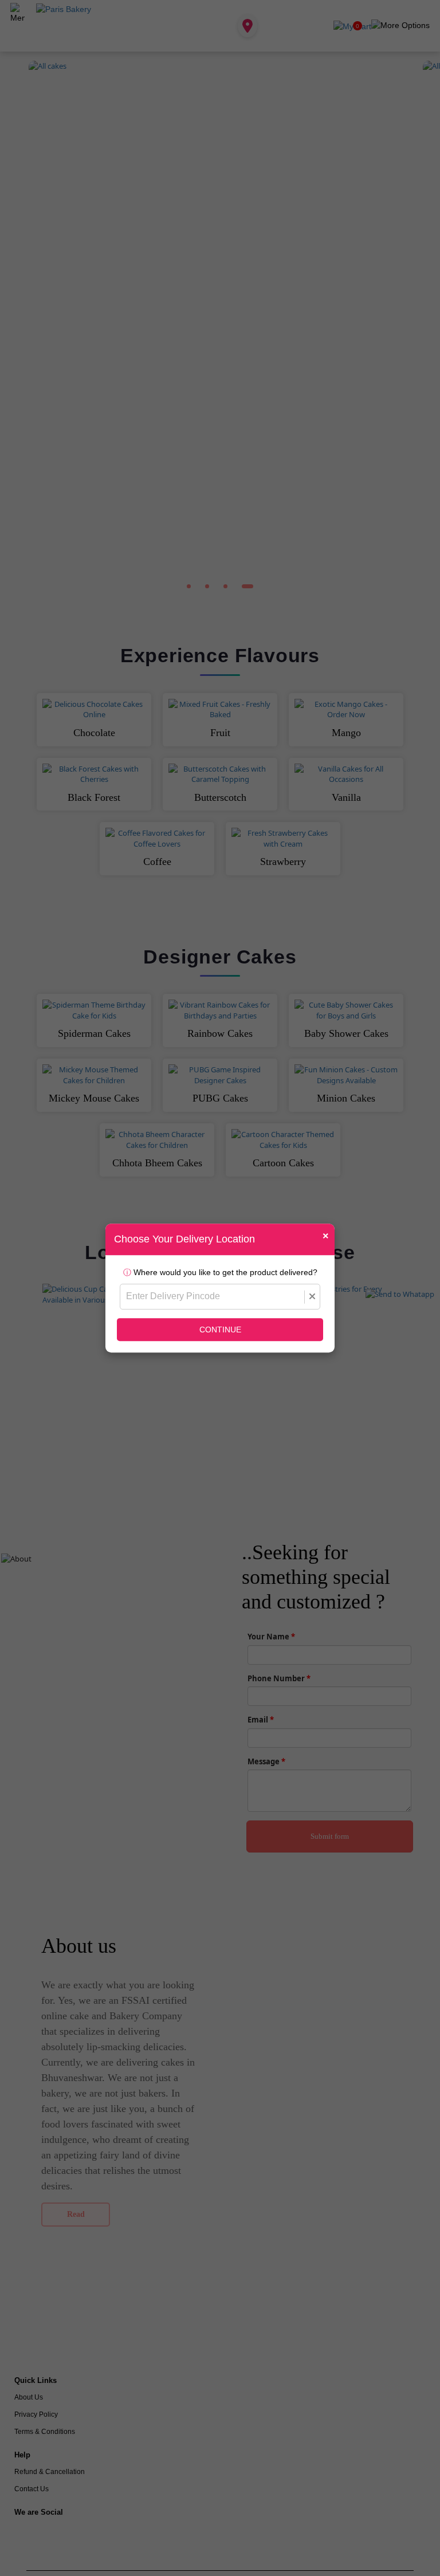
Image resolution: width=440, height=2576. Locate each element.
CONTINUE (220, 1330)
